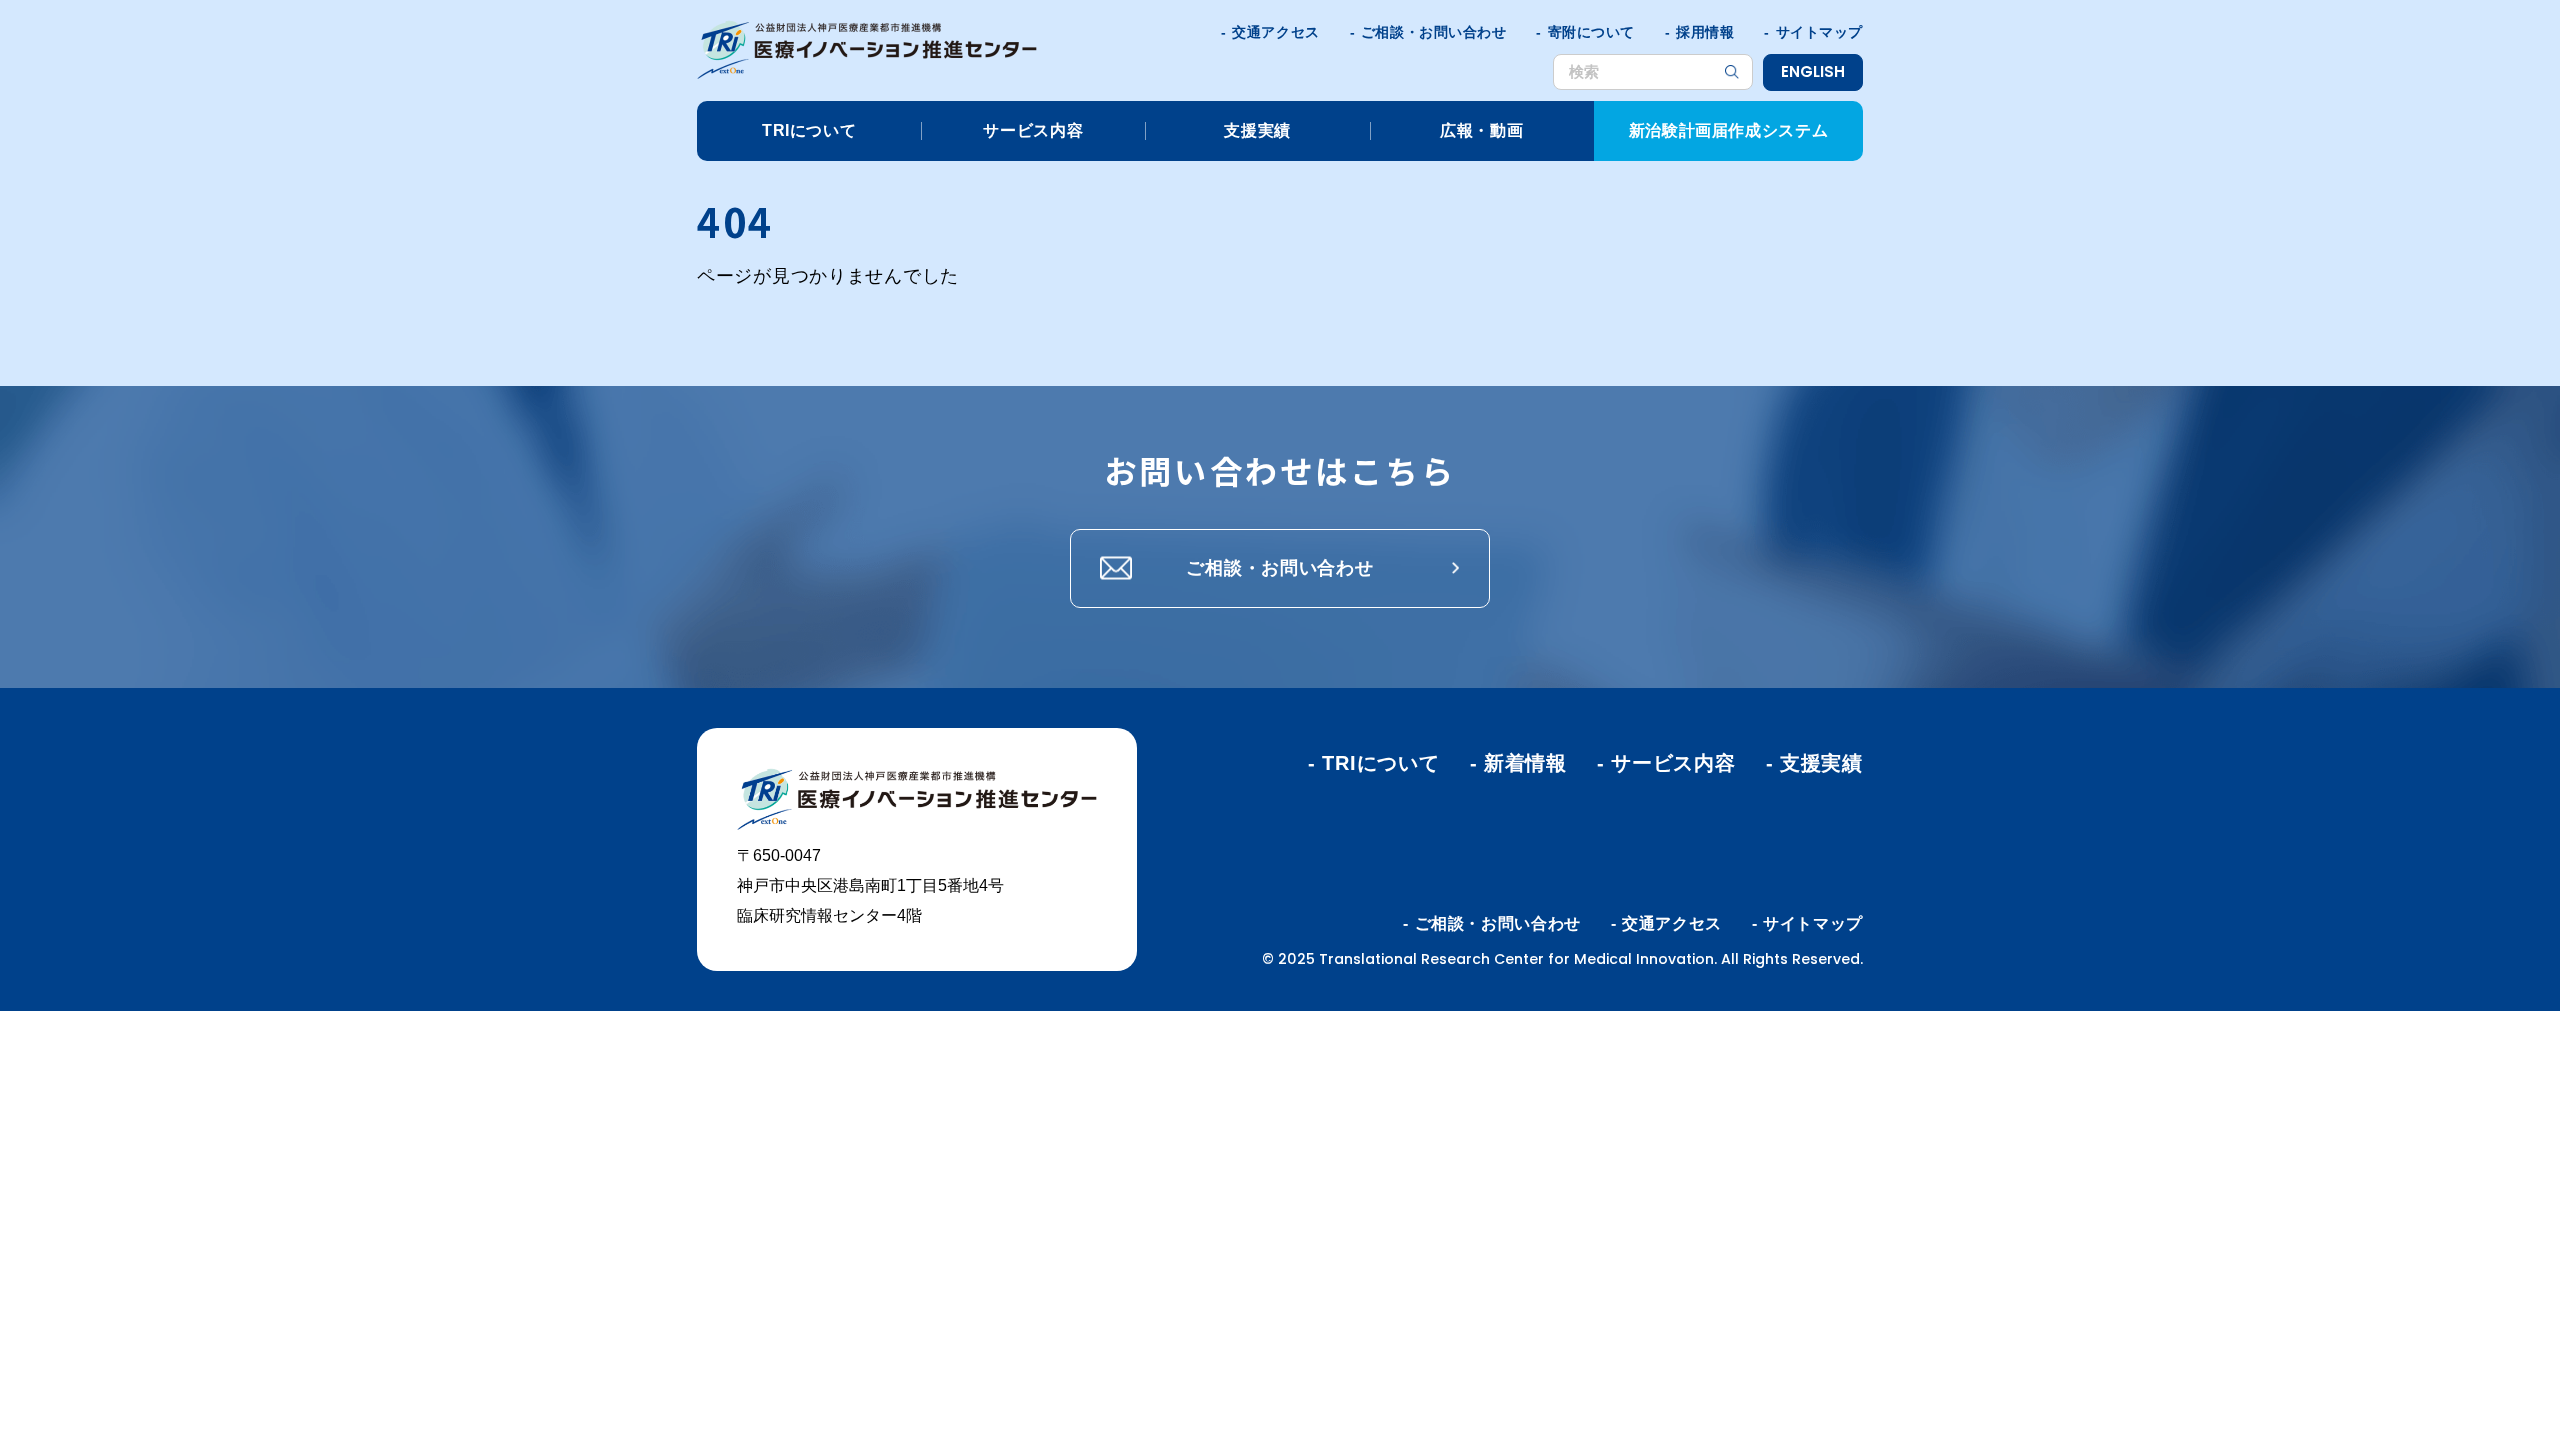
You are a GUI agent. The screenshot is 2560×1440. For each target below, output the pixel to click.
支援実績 (1257, 130)
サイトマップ (1819, 32)
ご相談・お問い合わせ (1434, 32)
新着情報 (1525, 763)
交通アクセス (1275, 32)
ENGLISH (1813, 71)
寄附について (1591, 32)
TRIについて (809, 130)
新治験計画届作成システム (1729, 130)
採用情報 (1705, 32)
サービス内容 (1033, 130)
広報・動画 (1481, 130)
